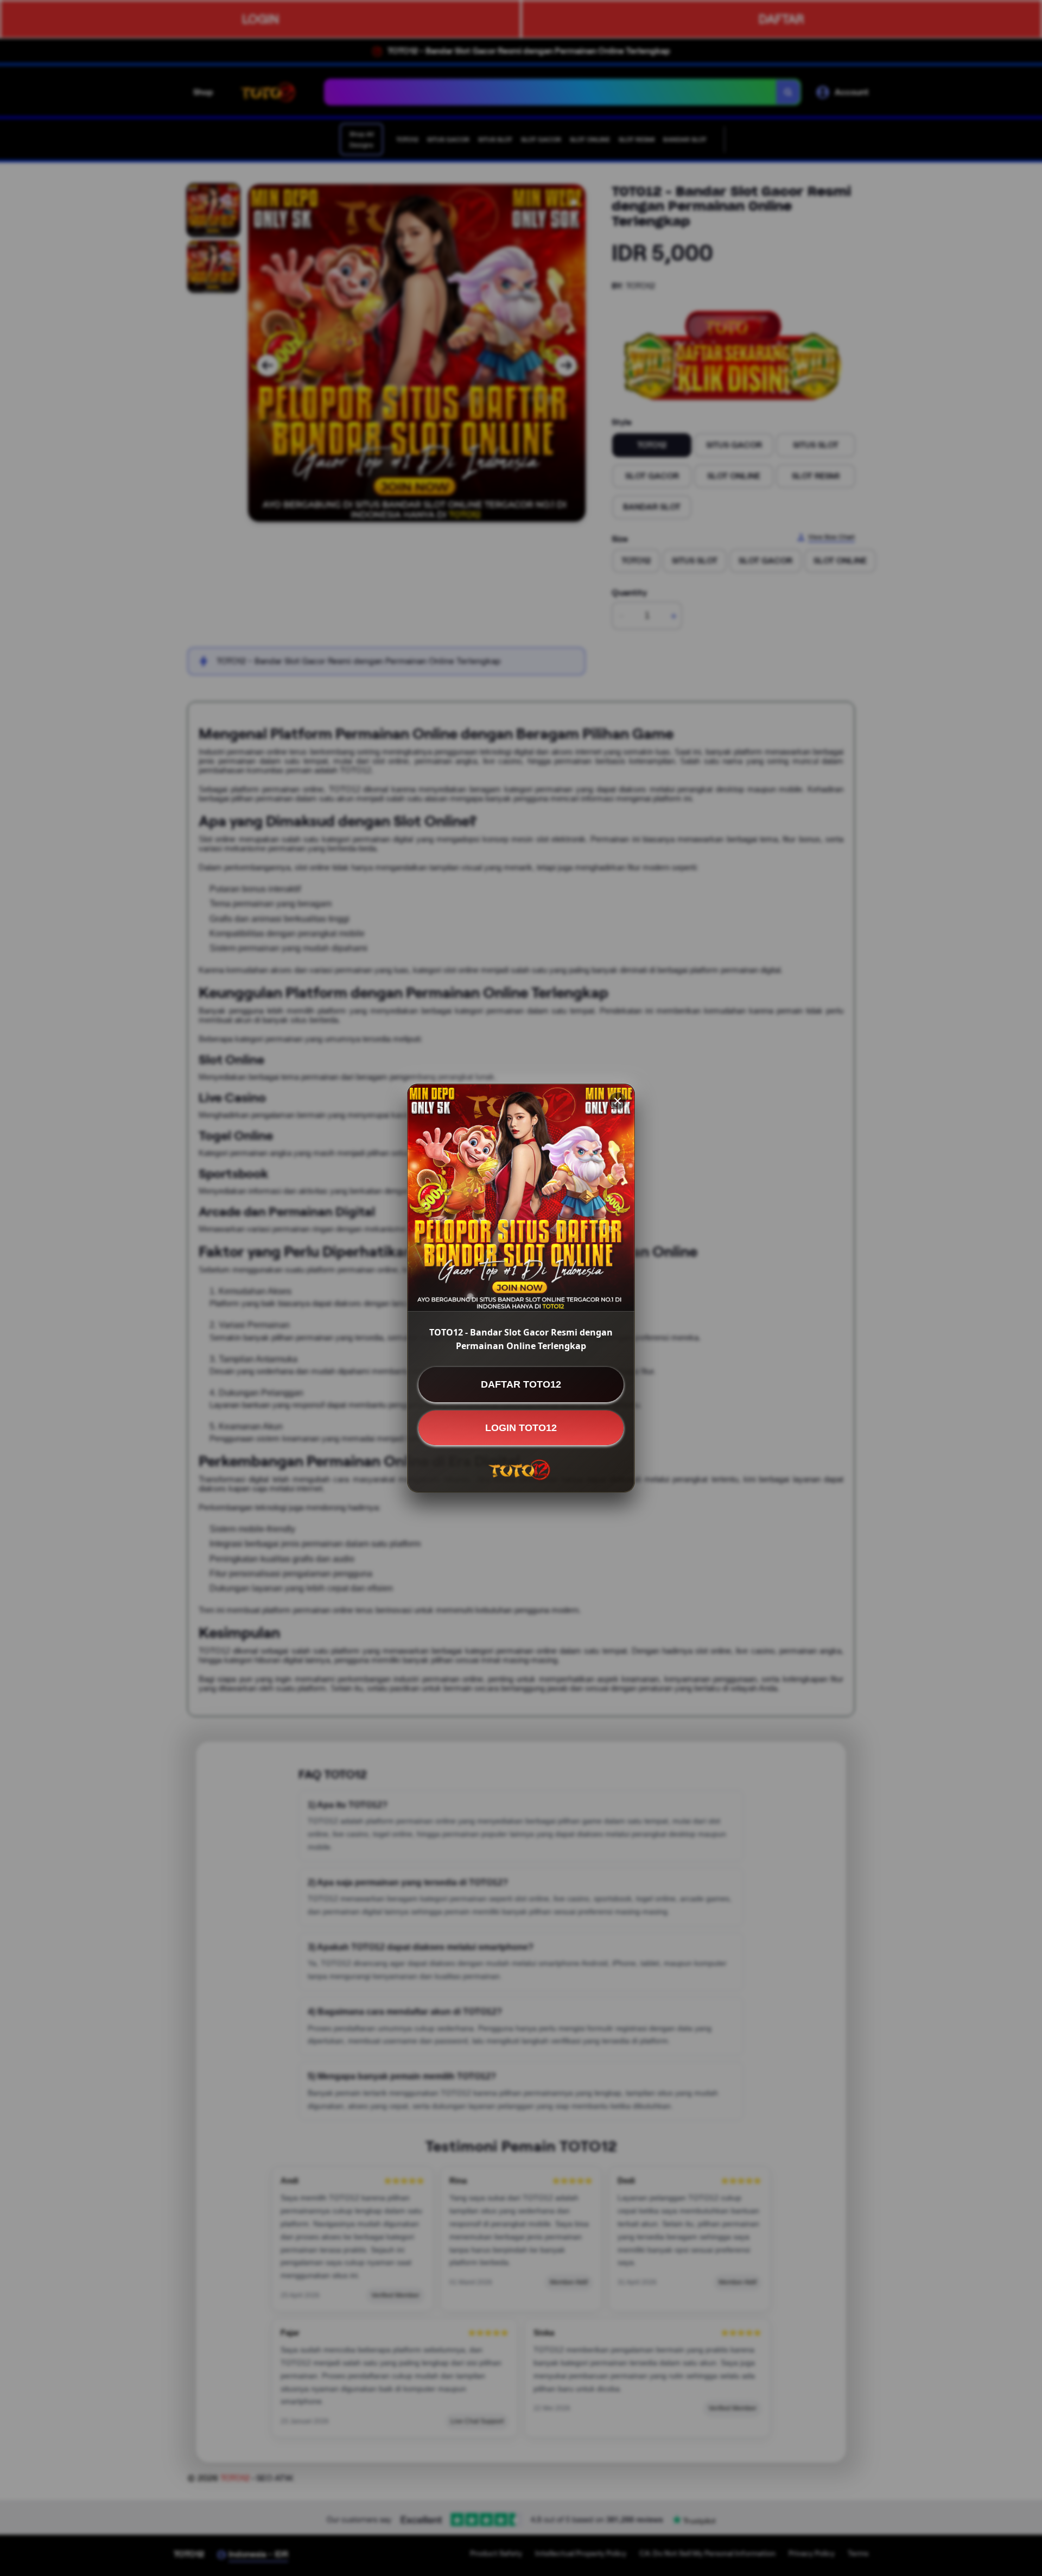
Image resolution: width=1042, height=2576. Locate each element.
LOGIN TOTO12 (521, 1427)
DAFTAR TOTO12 (521, 1384)
